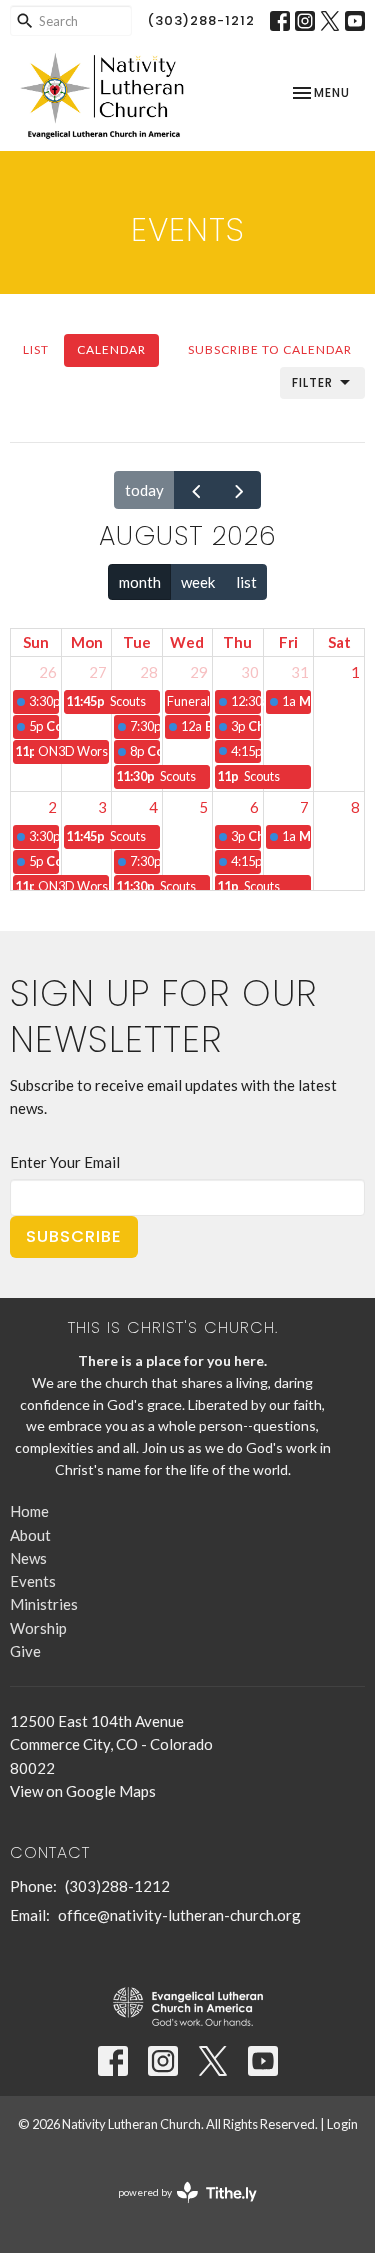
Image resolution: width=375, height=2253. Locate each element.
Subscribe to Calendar (270, 349)
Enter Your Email (65, 1162)
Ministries (44, 1604)
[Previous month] (196, 490)
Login (342, 2124)
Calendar (111, 349)
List (36, 349)
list (246, 582)
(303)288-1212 (201, 20)
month (140, 582)
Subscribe (74, 1236)
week (198, 582)
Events (33, 1581)
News (28, 1558)
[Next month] (239, 490)
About (30, 1535)
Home (29, 1511)
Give (25, 1651)
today (144, 490)
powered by (177, 2209)
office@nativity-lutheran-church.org (179, 1915)
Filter (312, 382)
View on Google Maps (83, 1791)
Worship (38, 1628)
